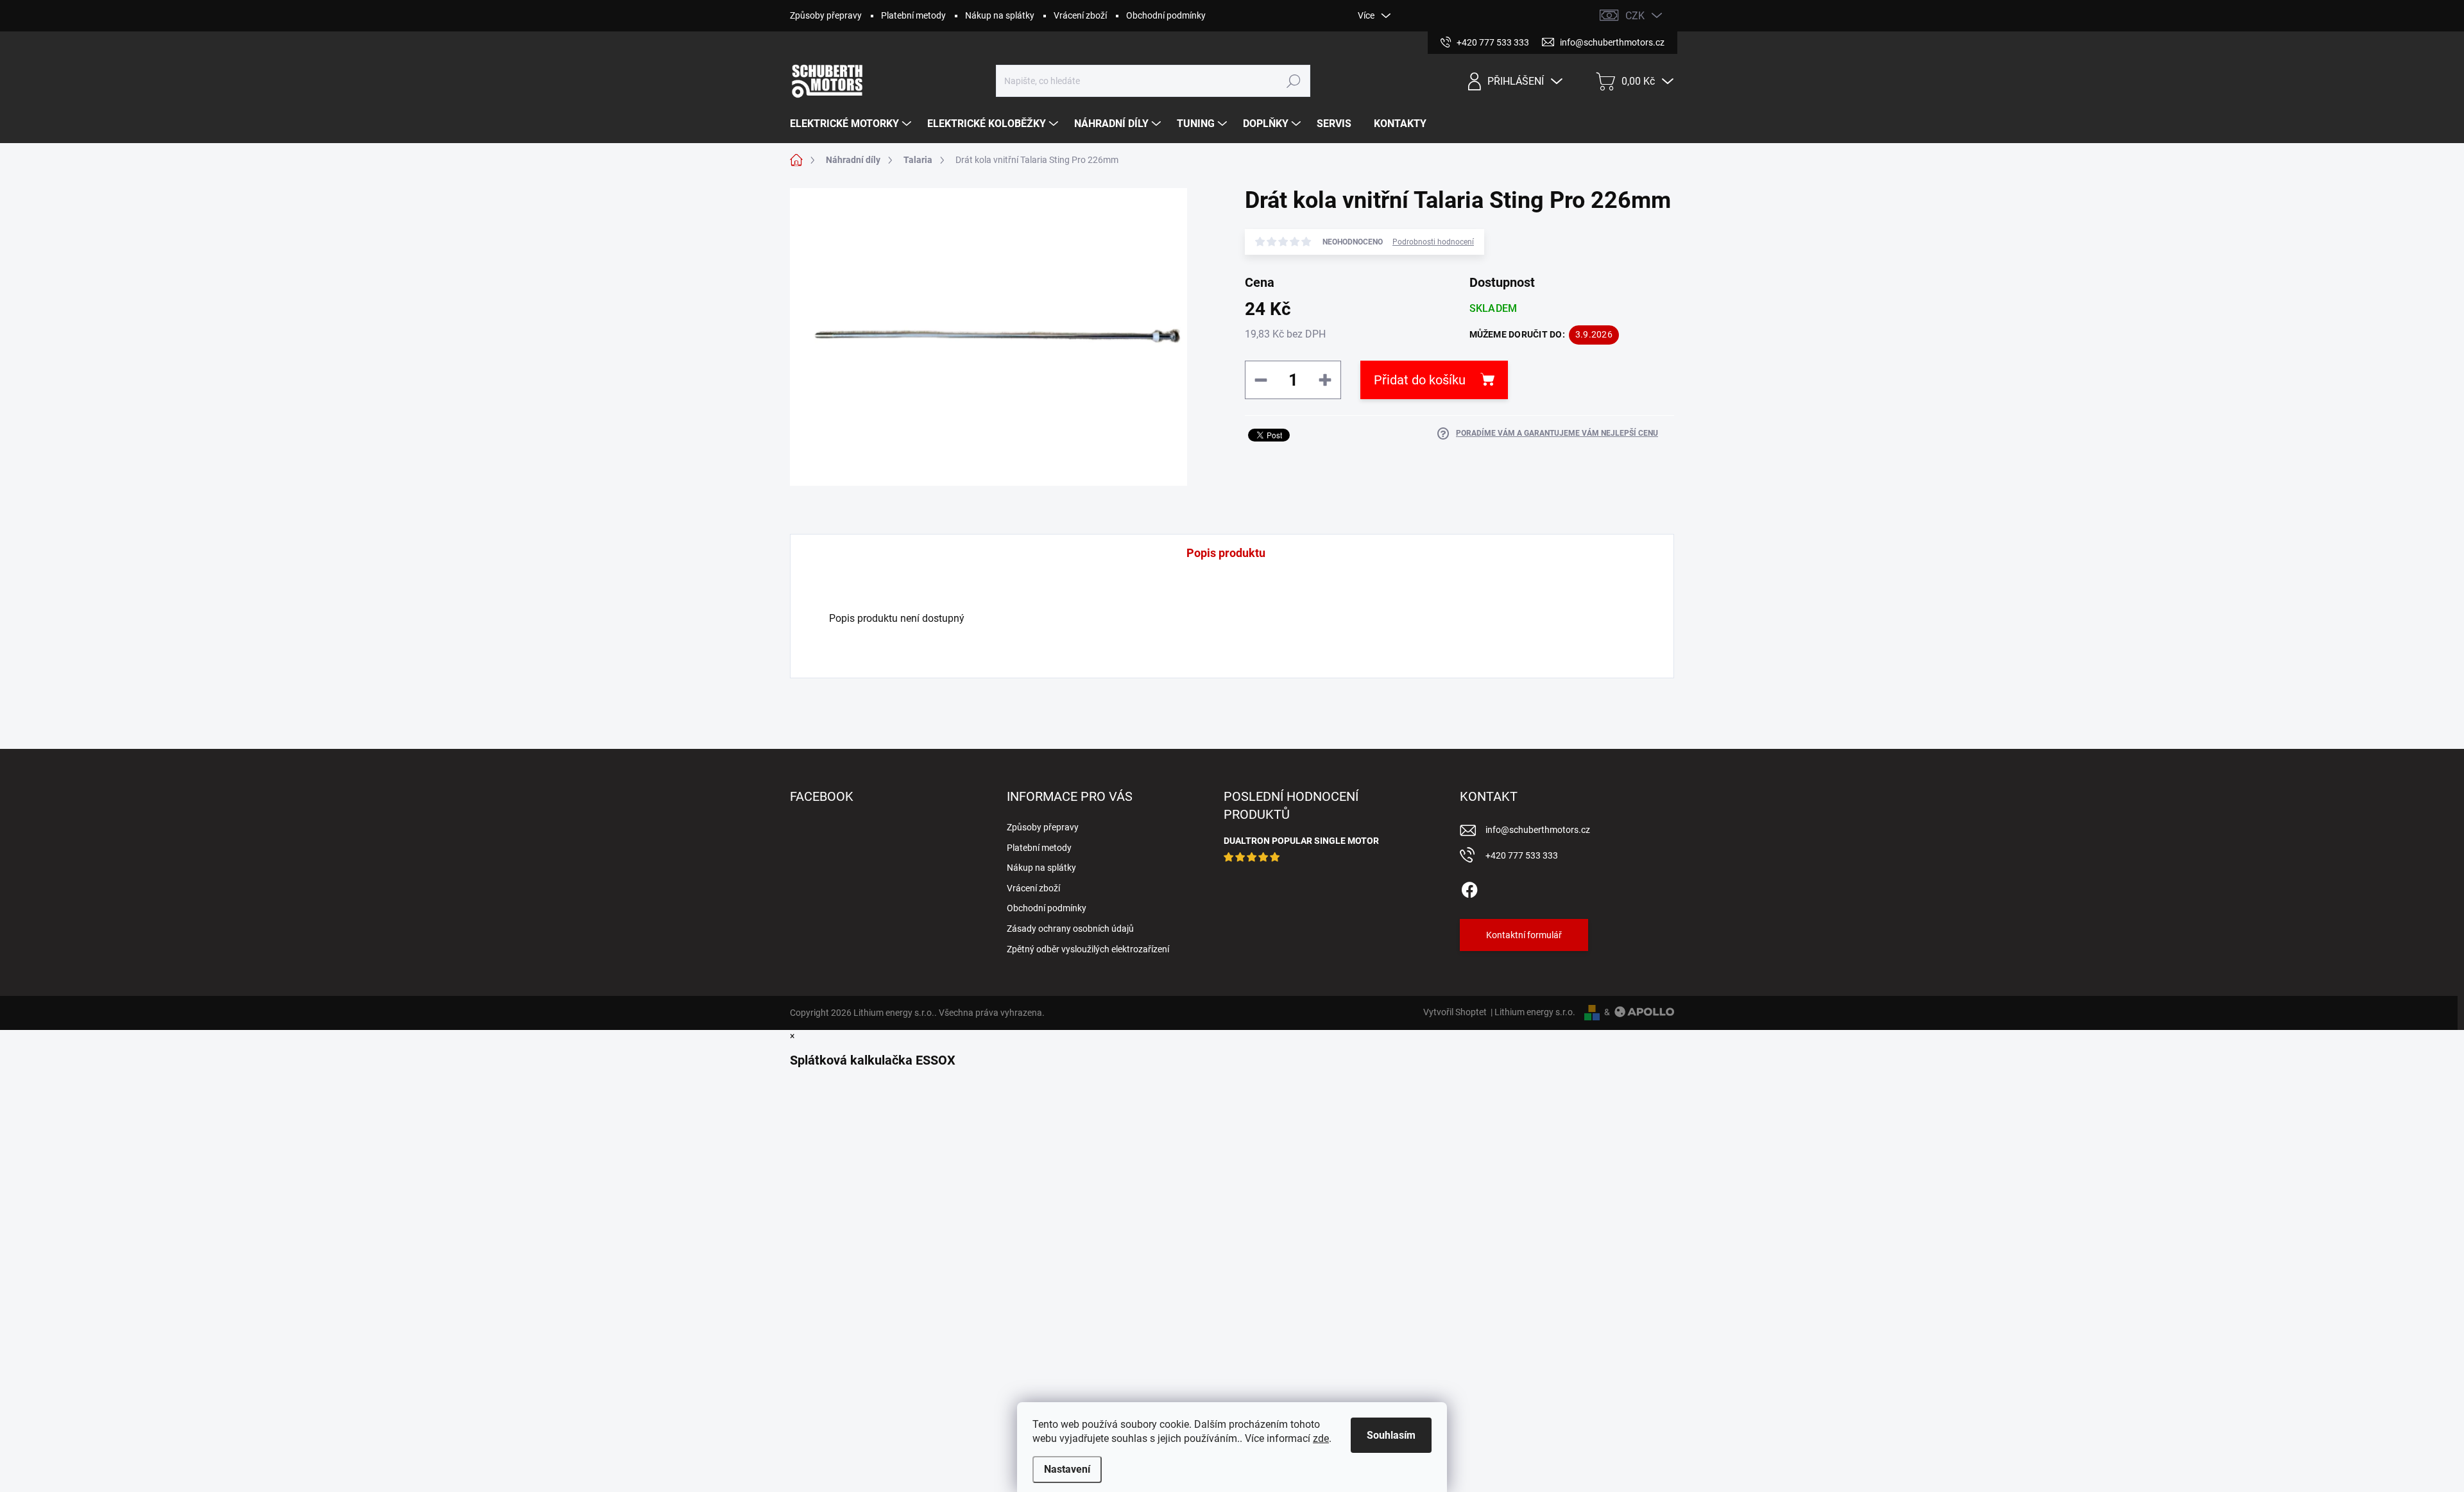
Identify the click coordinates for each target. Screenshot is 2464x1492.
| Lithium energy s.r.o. (1531, 1012)
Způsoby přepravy (826, 15)
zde (1321, 1438)
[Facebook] (1469, 887)
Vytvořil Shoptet (1455, 1012)
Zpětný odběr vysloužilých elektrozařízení (1088, 949)
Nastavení (1067, 1469)
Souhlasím (1391, 1435)
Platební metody (913, 15)
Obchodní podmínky (1166, 15)
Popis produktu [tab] (1226, 553)
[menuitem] (852, 124)
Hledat (1294, 81)
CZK (1635, 16)
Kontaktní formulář (1524, 935)
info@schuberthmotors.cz (1538, 830)
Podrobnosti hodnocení (1433, 242)
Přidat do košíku (1420, 380)
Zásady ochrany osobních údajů (1070, 929)
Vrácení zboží (1080, 15)
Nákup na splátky (1000, 15)
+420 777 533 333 (1522, 855)
